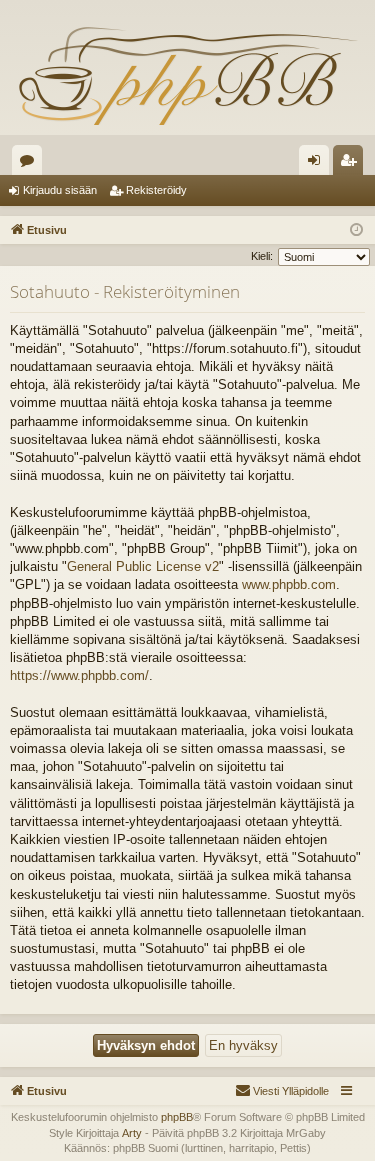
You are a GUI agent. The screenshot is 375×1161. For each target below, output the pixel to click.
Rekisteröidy (156, 190)
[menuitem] (282, 1091)
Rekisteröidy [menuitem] (352, 164)
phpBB (177, 1117)
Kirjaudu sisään (60, 190)
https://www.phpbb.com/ (79, 675)
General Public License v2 (143, 566)
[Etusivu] (187, 75)
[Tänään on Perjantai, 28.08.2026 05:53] (356, 230)
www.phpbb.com (289, 584)
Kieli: (262, 256)
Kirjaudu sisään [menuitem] (318, 164)
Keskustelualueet (31, 164)
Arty (132, 1133)
